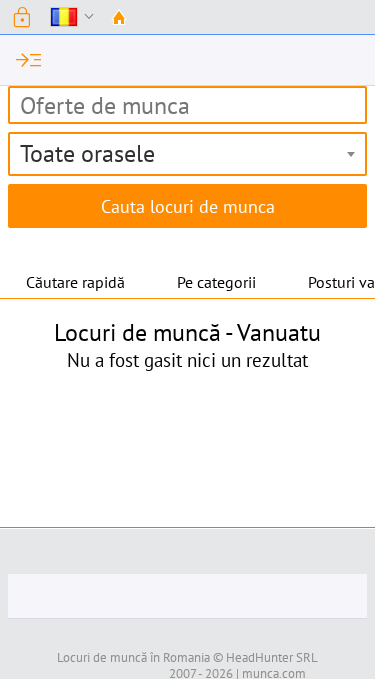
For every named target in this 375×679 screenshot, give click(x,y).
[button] (22, 17)
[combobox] (187, 154)
